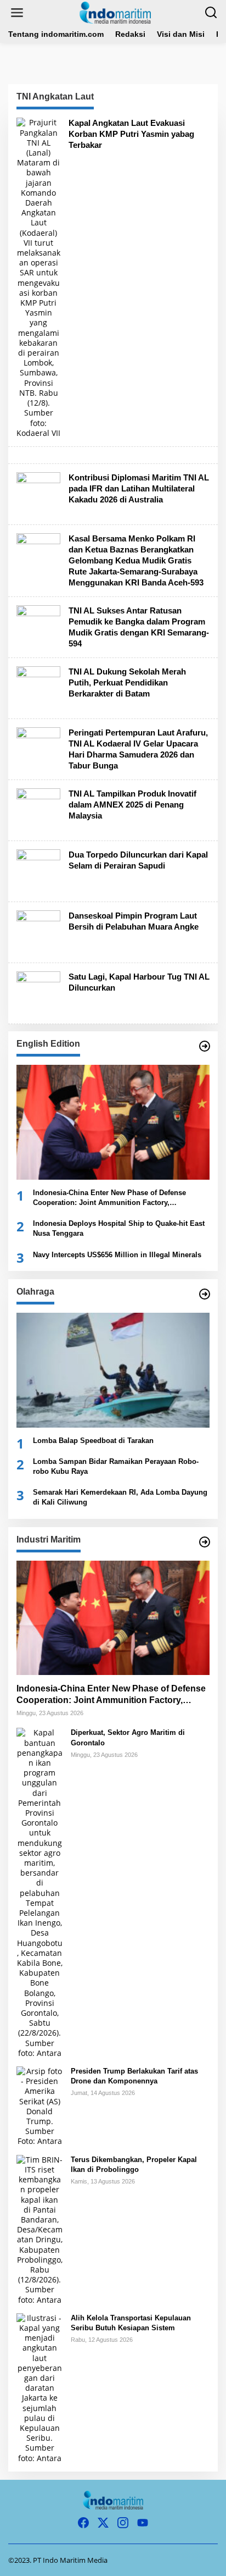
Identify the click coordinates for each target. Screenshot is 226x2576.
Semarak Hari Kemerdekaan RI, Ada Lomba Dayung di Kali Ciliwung (120, 1497)
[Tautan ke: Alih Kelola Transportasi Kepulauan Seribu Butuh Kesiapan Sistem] (39, 2387)
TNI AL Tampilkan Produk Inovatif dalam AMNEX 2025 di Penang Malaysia (132, 805)
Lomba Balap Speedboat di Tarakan (93, 1441)
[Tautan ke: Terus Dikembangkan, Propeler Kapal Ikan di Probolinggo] (39, 2229)
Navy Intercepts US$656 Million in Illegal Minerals (117, 1255)
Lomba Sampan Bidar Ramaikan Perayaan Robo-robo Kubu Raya (116, 1466)
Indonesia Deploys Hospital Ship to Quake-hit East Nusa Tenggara (119, 1228)
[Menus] (17, 13)
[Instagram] (123, 2523)
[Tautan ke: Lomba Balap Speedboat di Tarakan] (113, 1370)
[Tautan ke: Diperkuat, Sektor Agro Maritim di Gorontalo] (39, 1892)
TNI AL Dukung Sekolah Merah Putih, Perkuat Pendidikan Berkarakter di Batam (127, 682)
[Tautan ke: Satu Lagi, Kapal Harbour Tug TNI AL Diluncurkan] (38, 993)
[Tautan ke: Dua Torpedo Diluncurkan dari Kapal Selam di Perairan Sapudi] (38, 870)
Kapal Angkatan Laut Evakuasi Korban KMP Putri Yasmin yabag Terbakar (131, 134)
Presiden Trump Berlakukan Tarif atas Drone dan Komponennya (134, 2076)
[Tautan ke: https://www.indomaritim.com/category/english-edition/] (205, 1046)
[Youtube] (143, 2523)
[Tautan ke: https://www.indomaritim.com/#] (205, 1294)
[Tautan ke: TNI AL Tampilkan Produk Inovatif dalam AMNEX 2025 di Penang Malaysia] (38, 809)
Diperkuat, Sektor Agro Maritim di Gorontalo (128, 1737)
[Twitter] (103, 2523)
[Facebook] (83, 2523)
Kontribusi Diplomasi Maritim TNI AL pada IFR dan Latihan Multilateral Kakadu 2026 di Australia (139, 488)
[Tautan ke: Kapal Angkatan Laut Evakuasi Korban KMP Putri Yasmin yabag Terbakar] (38, 277)
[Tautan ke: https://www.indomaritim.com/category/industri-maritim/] (205, 1542)
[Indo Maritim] (115, 12)
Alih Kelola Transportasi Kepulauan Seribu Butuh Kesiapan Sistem (131, 2323)
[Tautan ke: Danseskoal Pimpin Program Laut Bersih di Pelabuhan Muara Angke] (38, 932)
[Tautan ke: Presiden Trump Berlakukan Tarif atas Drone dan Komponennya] (39, 2106)
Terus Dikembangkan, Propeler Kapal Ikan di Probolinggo (134, 2165)
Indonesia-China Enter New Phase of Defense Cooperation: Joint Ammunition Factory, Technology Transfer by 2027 (109, 1198)
